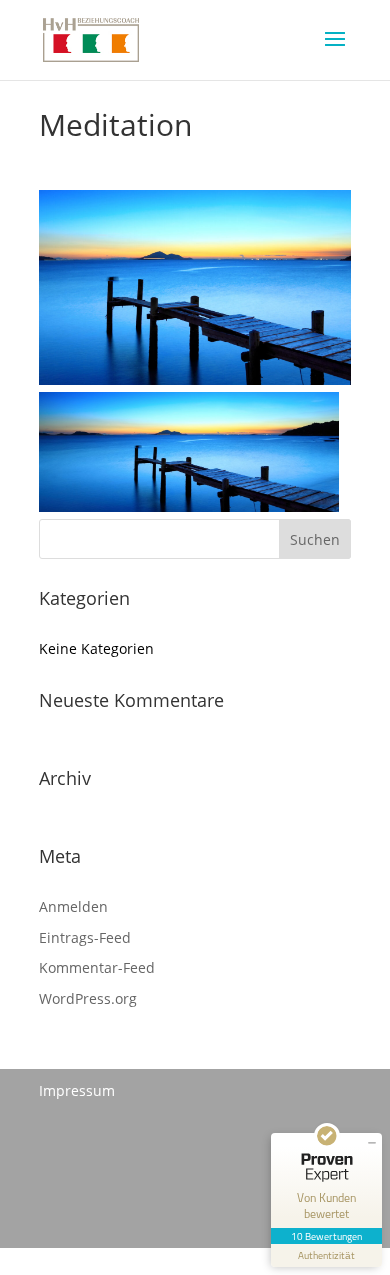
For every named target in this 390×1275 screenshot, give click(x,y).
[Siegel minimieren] (372, 1143)
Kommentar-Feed (97, 967)
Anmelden (73, 906)
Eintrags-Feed (85, 937)
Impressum (77, 1090)
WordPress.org (88, 998)
